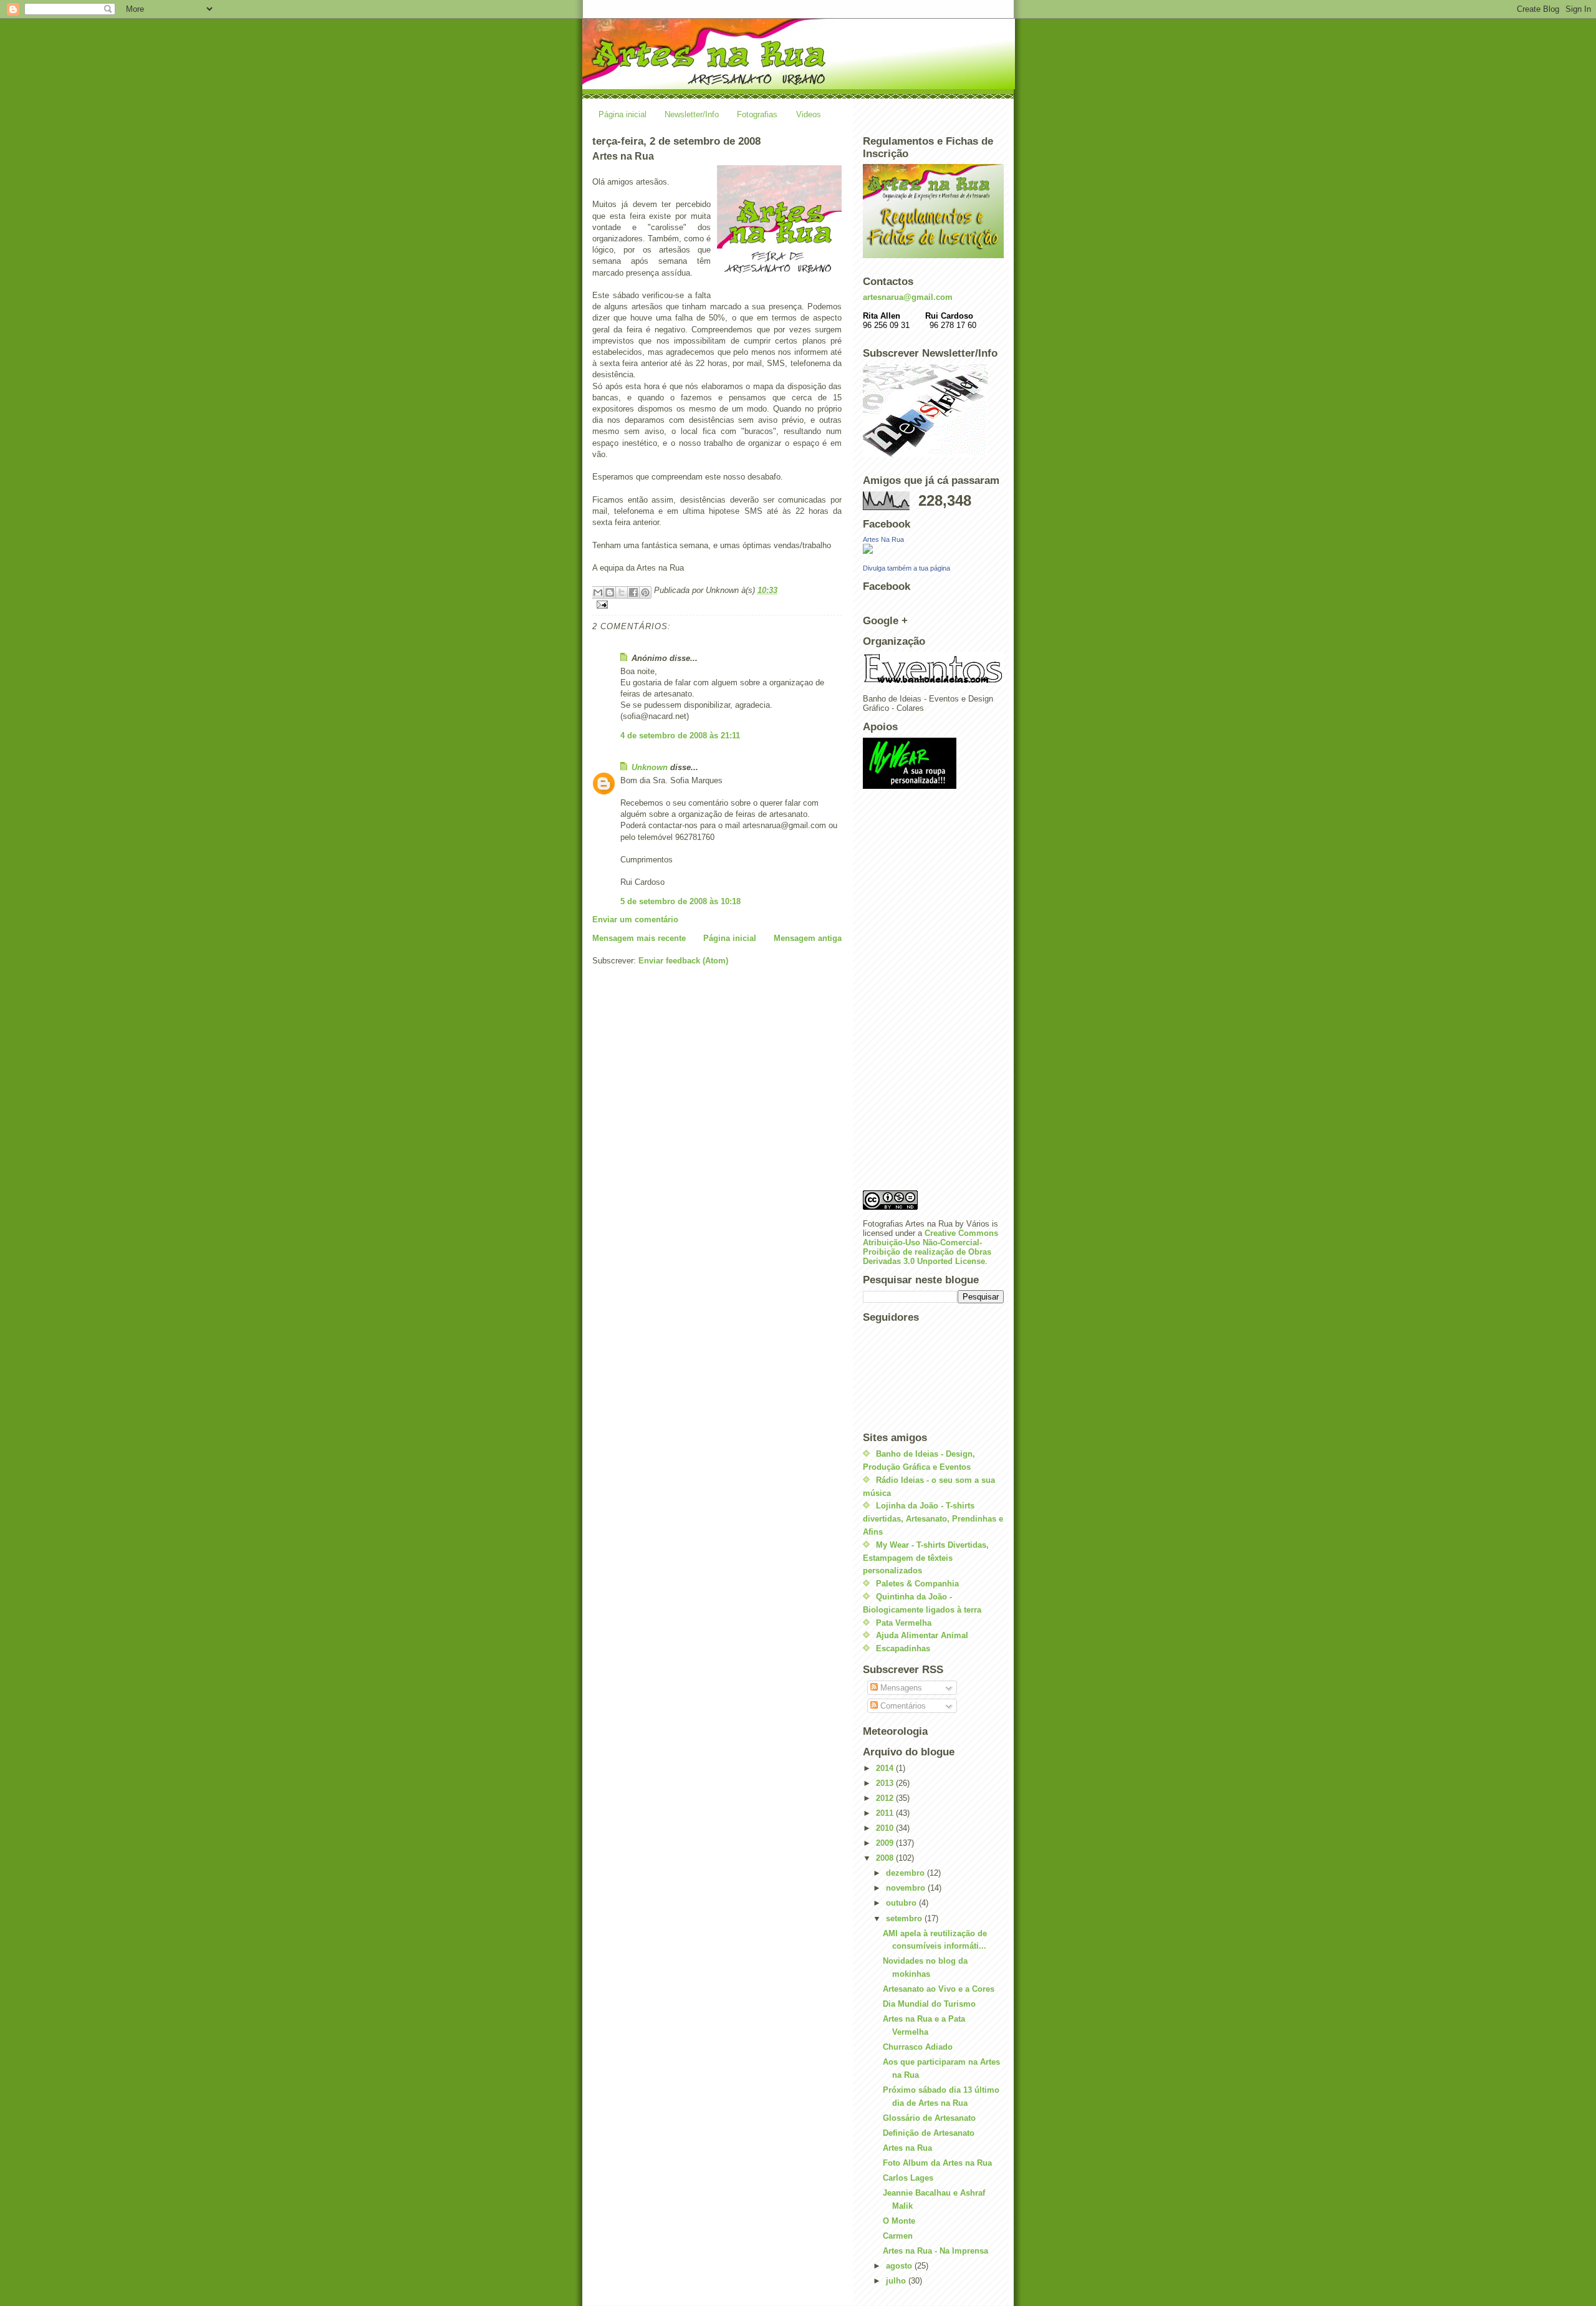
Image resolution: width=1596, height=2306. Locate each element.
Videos (809, 114)
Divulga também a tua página (906, 568)
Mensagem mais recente (639, 938)
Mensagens (900, 1688)
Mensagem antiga (808, 938)
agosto (900, 2266)
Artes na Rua (907, 2148)
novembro (907, 1888)
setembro (905, 1918)
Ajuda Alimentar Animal (922, 1635)
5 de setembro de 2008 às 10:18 (680, 901)
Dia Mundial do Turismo (929, 2004)
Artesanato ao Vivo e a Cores (939, 1989)
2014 (886, 1768)
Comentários (902, 1706)
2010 (886, 1828)
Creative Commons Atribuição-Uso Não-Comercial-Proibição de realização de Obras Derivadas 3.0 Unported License (930, 1247)
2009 (886, 1843)
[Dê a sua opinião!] (610, 592)
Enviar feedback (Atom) (683, 961)
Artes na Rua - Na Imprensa (935, 2251)
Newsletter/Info (692, 114)
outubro (902, 1903)
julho (897, 2281)
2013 (886, 1783)
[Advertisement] (913, 993)
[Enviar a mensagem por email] (598, 592)
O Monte (899, 2221)
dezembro (906, 1873)
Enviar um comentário (635, 919)
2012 (886, 1798)
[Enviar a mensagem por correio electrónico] (717, 605)
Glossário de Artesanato (929, 2118)
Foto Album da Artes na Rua (937, 2163)
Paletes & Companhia (917, 1584)
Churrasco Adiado (918, 2047)
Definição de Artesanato (929, 2133)
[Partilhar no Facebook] (633, 592)
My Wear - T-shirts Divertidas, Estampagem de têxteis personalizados (926, 1558)
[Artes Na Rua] (933, 549)
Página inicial (623, 114)
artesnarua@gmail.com (908, 297)
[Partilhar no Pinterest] (645, 592)
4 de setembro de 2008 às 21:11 (680, 736)
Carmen (898, 2236)
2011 (886, 1813)
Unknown (650, 767)
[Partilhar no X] (622, 592)
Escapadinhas (903, 1648)
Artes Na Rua (883, 539)
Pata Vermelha (904, 1623)
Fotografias (757, 114)
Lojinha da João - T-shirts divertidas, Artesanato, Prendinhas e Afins (933, 1519)
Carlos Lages (908, 2178)
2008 (886, 1858)
